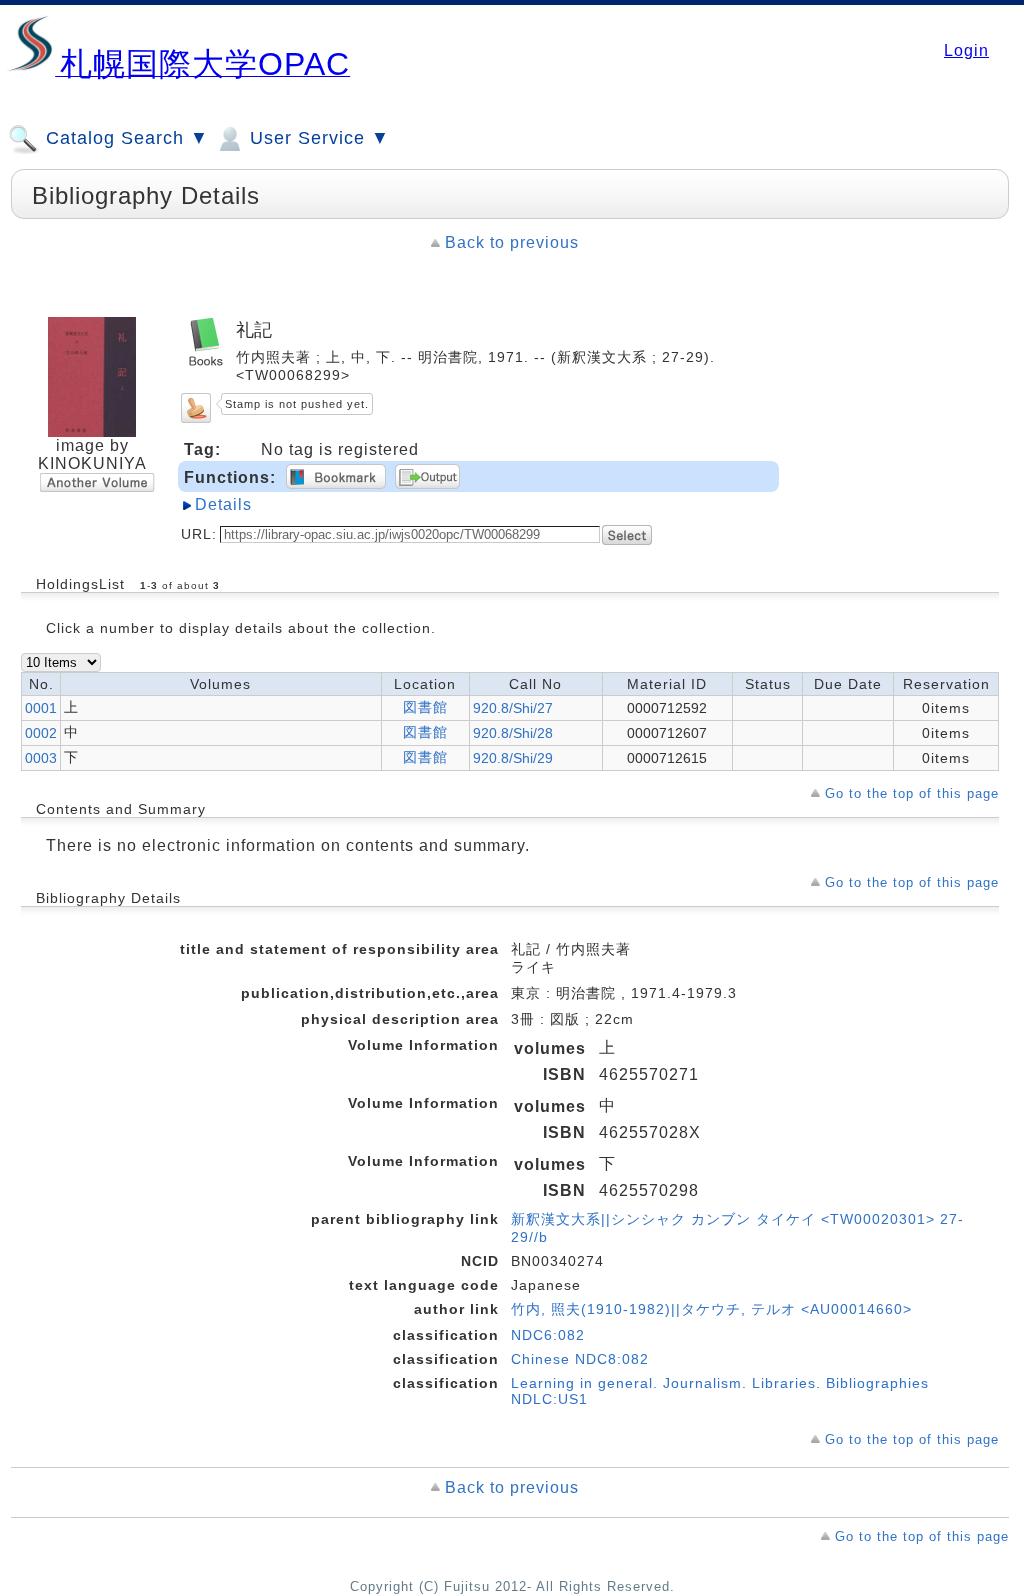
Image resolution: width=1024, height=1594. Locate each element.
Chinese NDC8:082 (580, 1359)
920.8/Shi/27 (513, 708)
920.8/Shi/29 (513, 758)
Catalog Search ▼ (124, 138)
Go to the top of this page (912, 793)
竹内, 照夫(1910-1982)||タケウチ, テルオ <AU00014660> (711, 1309)
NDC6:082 (548, 1335)
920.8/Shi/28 (513, 733)
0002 (41, 733)
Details (223, 504)
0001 (41, 708)
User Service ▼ (317, 138)
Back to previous (512, 242)
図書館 (425, 707)
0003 (41, 758)
